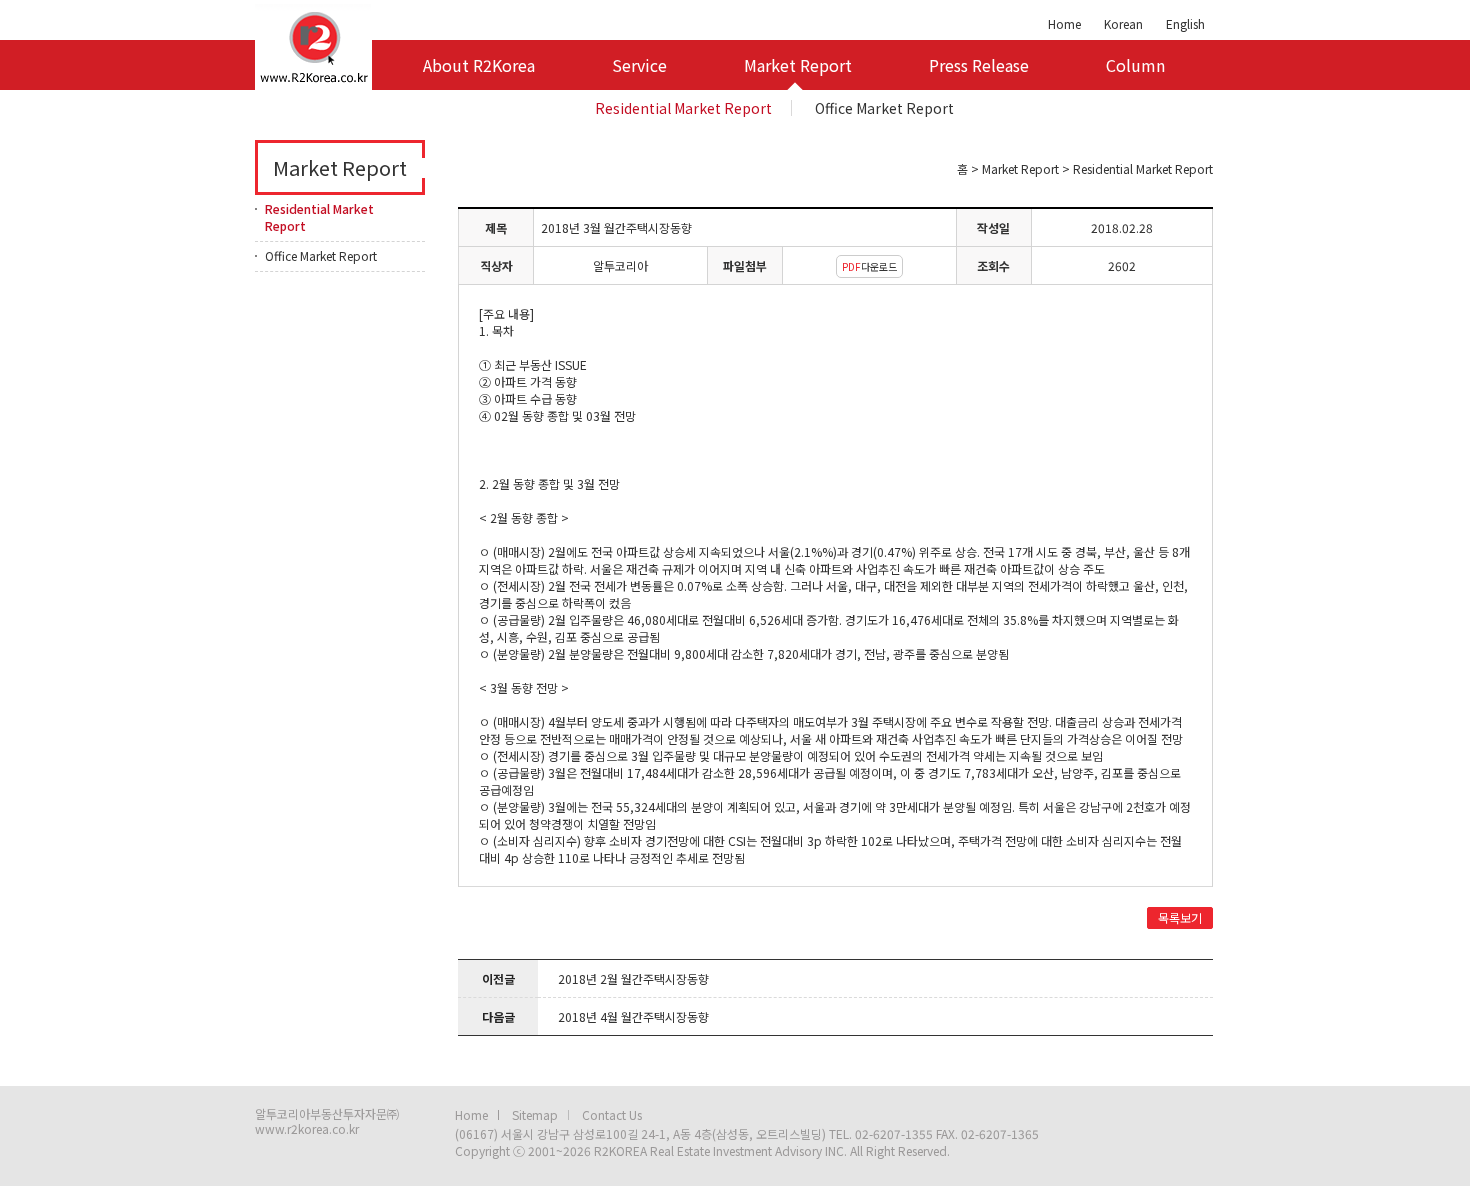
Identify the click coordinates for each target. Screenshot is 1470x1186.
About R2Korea (479, 65)
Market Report (798, 65)
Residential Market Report (683, 108)
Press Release (979, 65)
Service (639, 65)
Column (1135, 65)
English (1185, 23)
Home (1064, 23)
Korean (1123, 23)
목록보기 (1180, 917)
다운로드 (869, 266)
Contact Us (612, 1114)
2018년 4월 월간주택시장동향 (633, 1016)
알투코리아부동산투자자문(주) (313, 45)
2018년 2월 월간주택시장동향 (633, 978)
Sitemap (535, 1114)
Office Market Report (884, 108)
